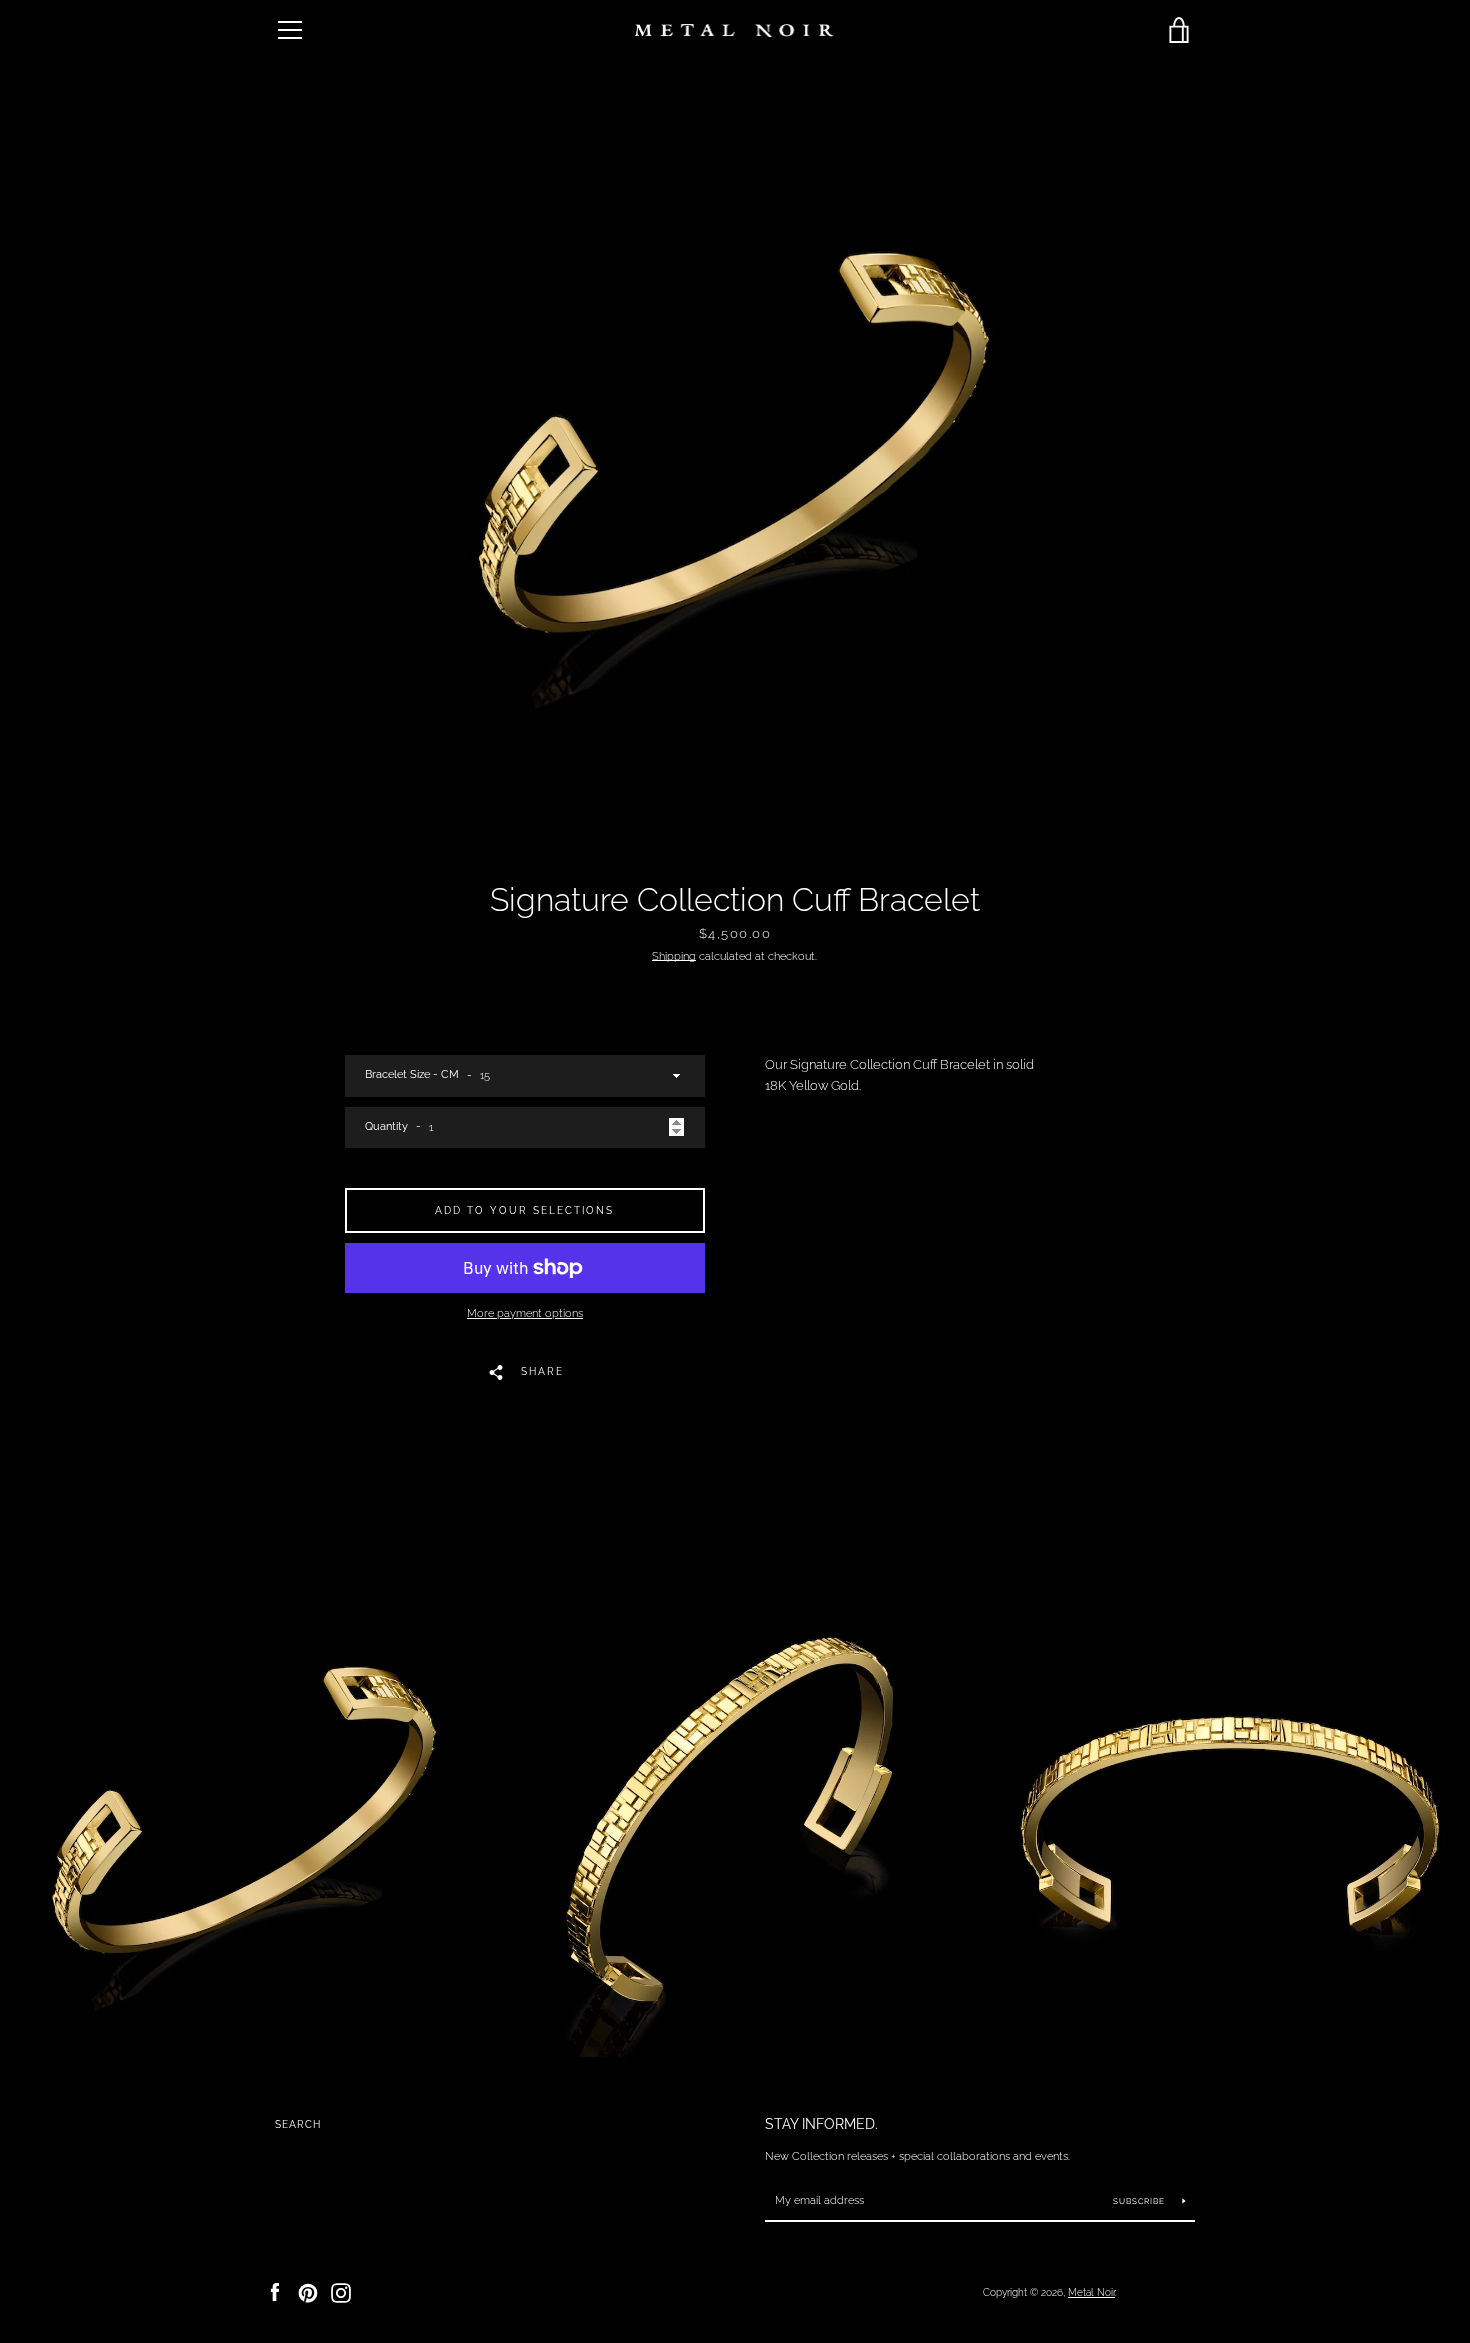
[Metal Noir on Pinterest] (308, 2291)
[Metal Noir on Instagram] (341, 2291)
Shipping (674, 956)
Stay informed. (821, 2123)
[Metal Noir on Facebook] (275, 2291)
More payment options (525, 1313)
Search (298, 2124)
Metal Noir (1091, 2292)
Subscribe (1140, 2201)
